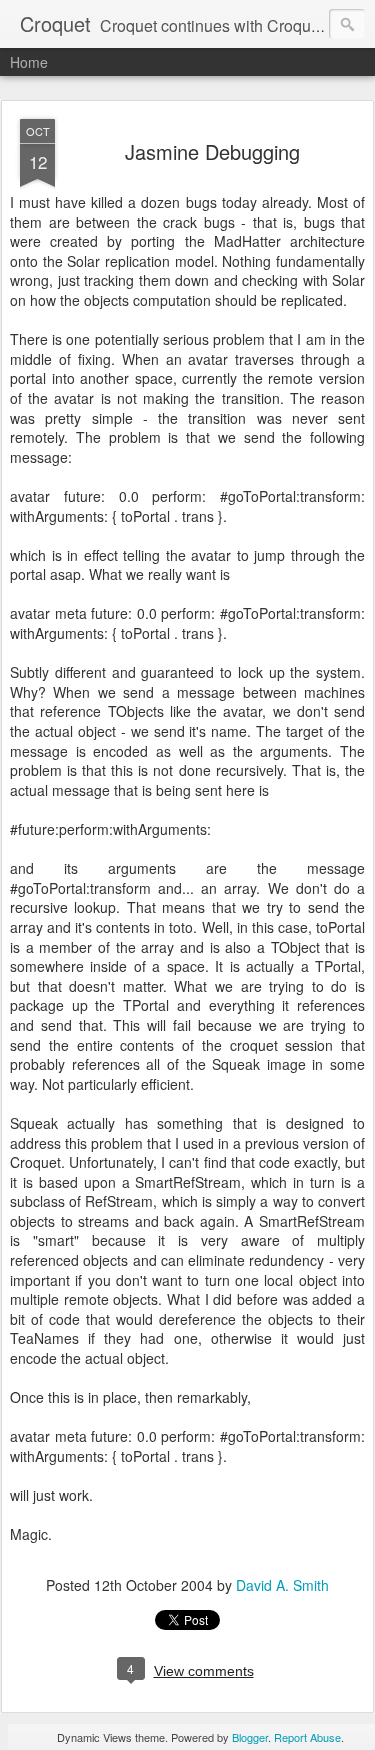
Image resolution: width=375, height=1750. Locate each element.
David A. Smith (282, 1585)
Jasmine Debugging (212, 151)
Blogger (250, 1737)
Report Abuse (307, 1737)
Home (29, 62)
